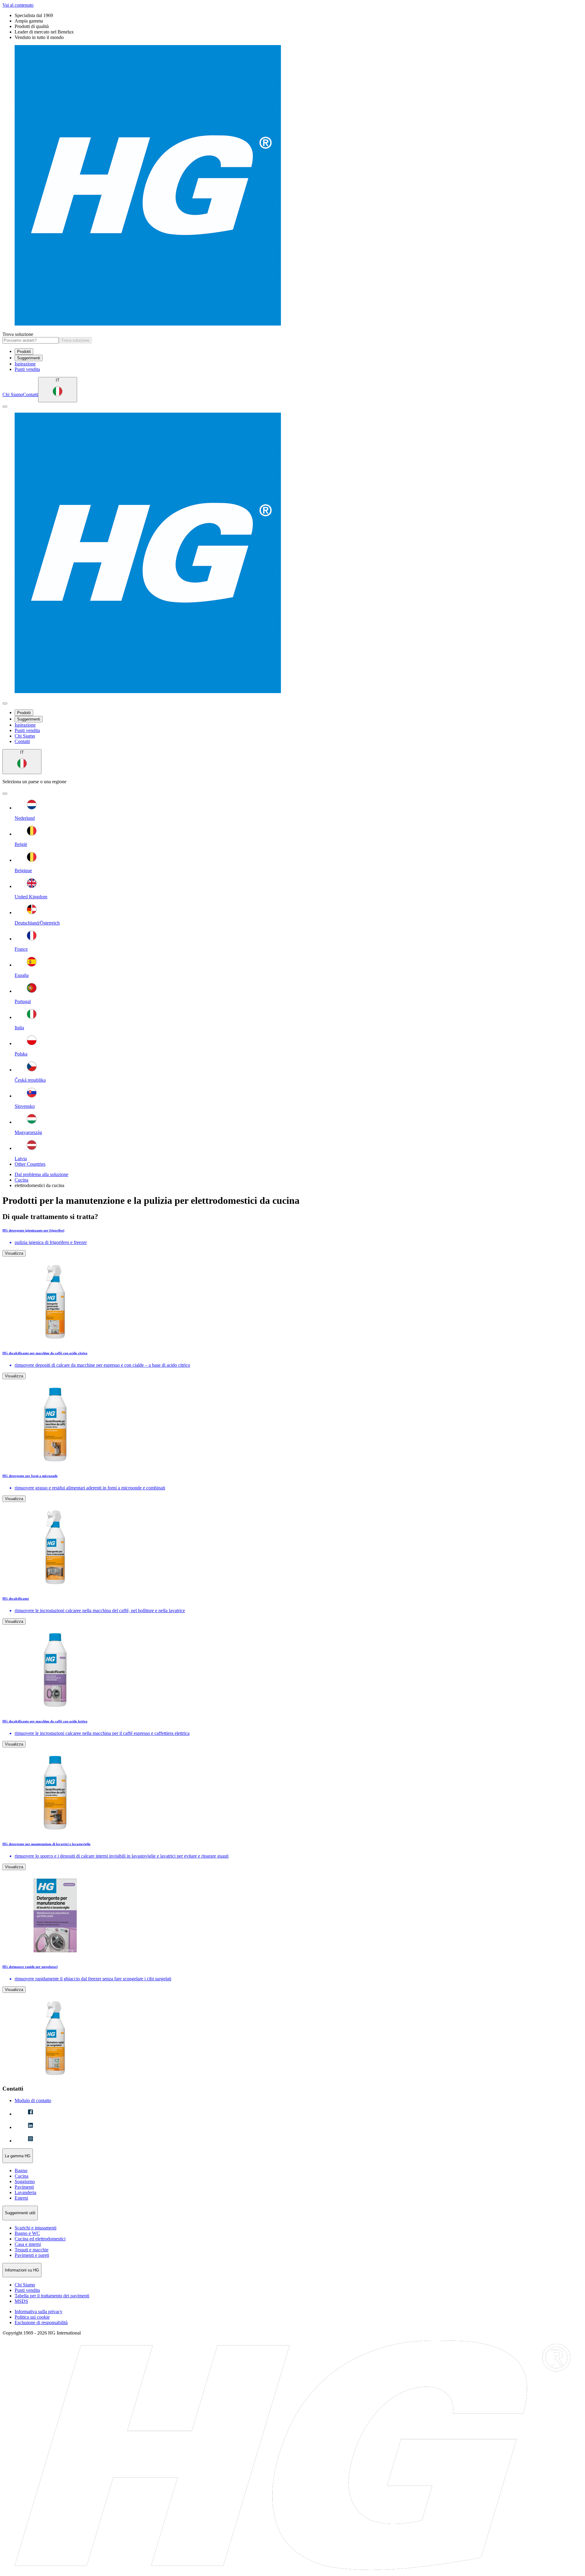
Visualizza (14, 1253)
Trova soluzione (18, 334)
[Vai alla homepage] (292, 186)
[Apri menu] (5, 407)
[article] (292, 1286)
